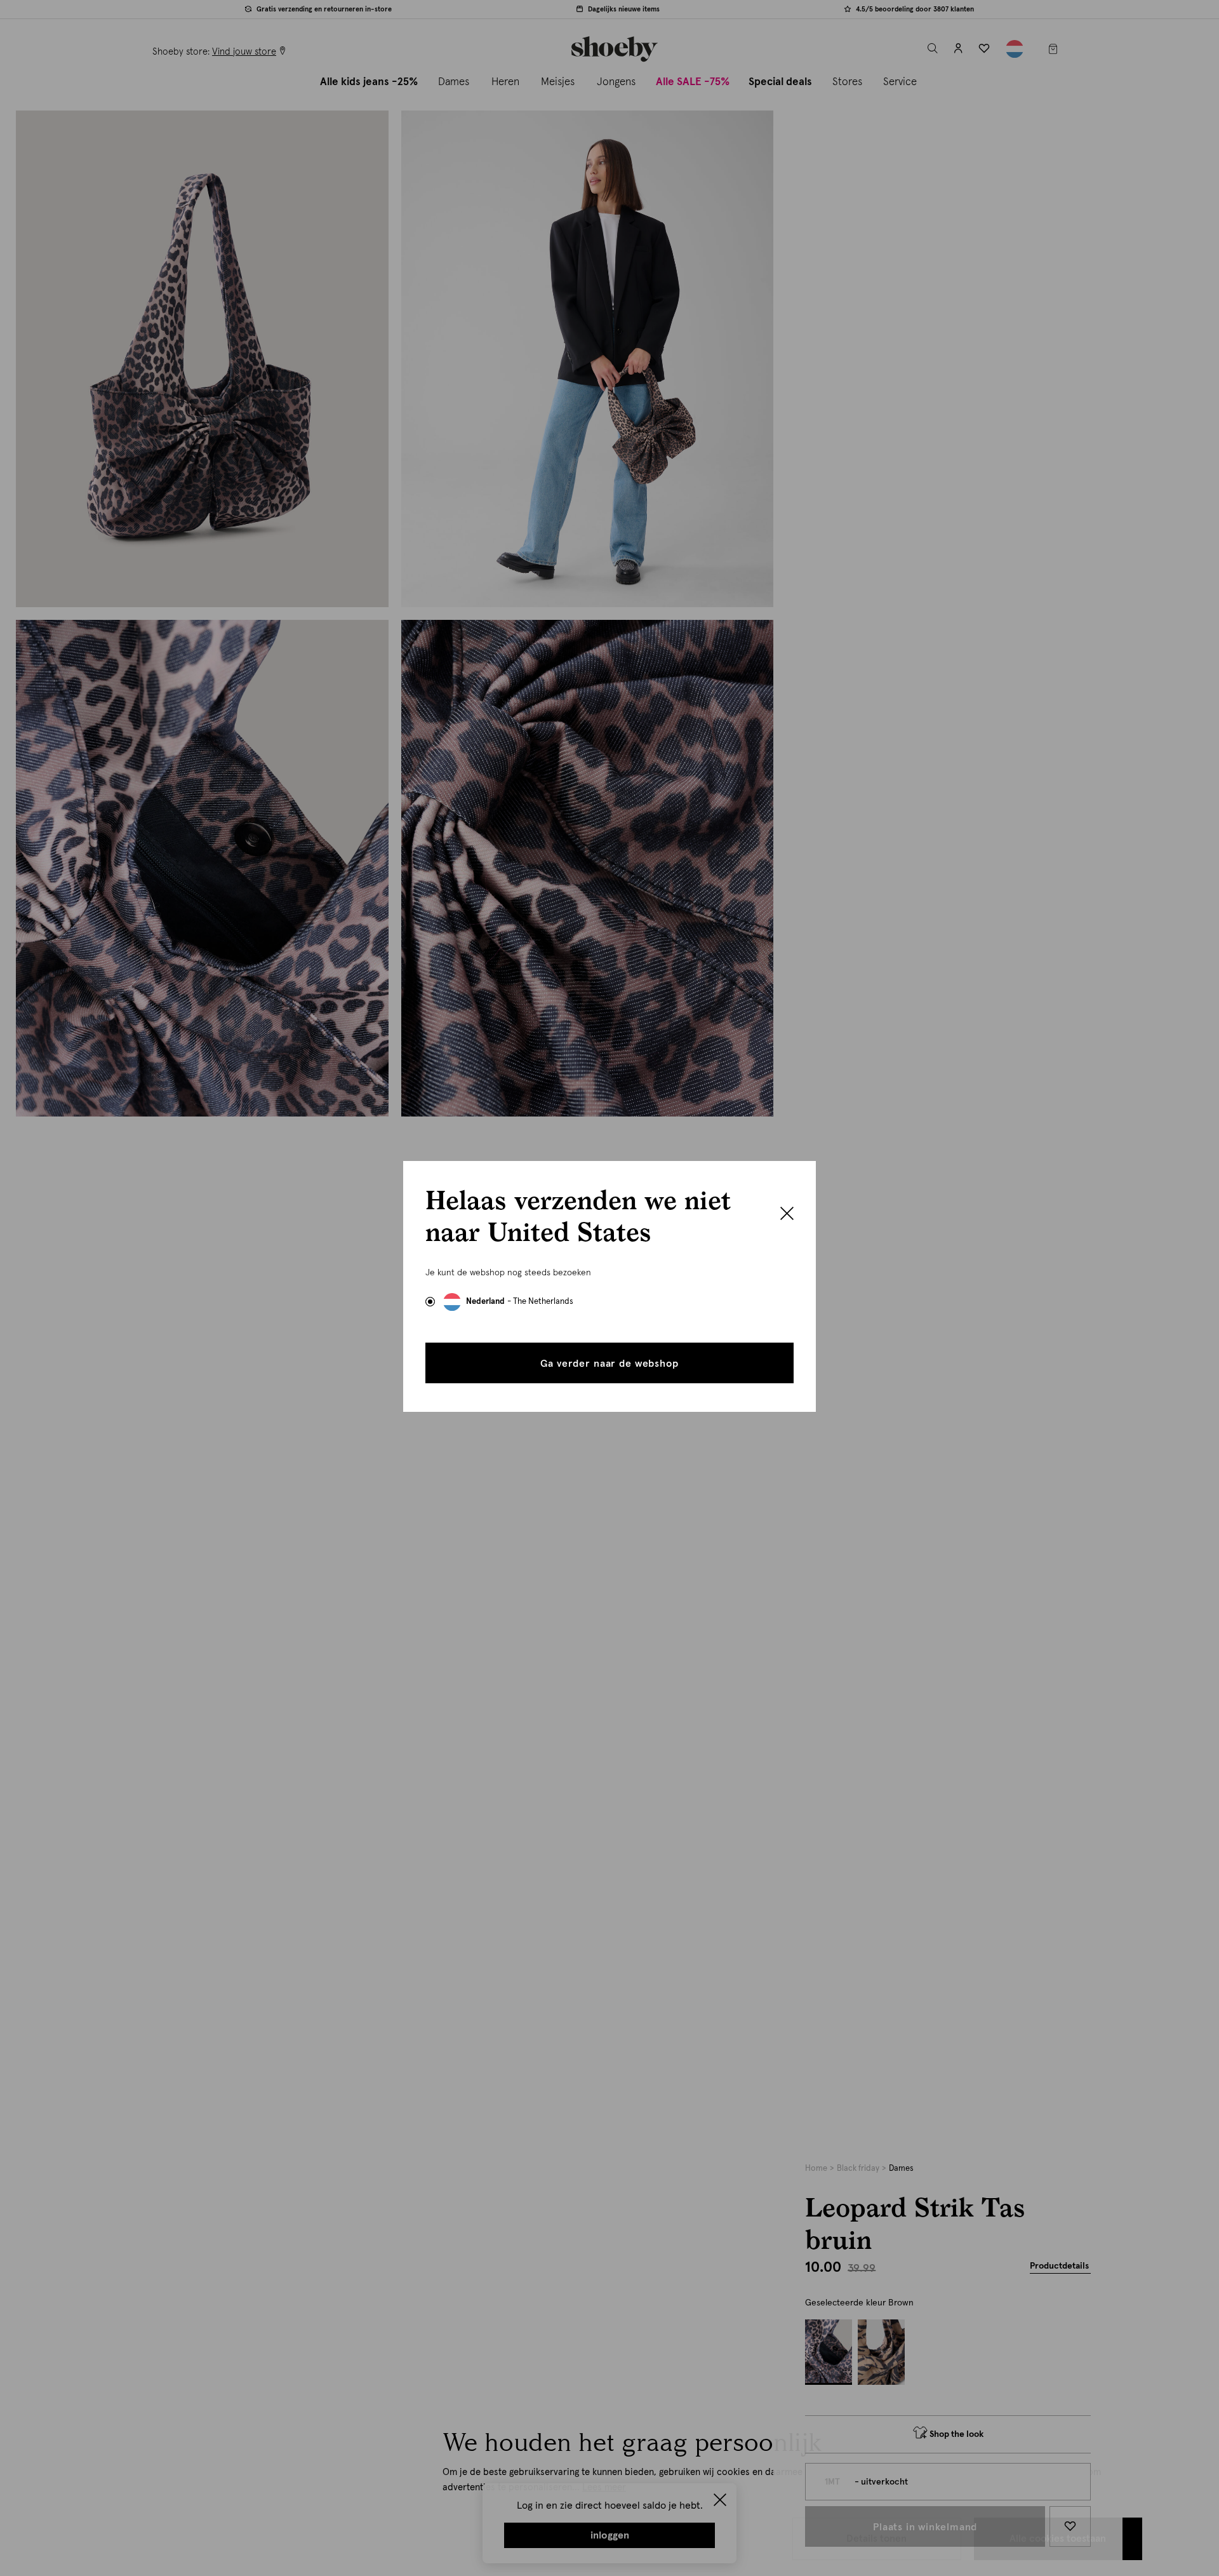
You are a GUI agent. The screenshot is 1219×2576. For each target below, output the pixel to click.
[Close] (787, 1215)
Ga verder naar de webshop (609, 1364)
